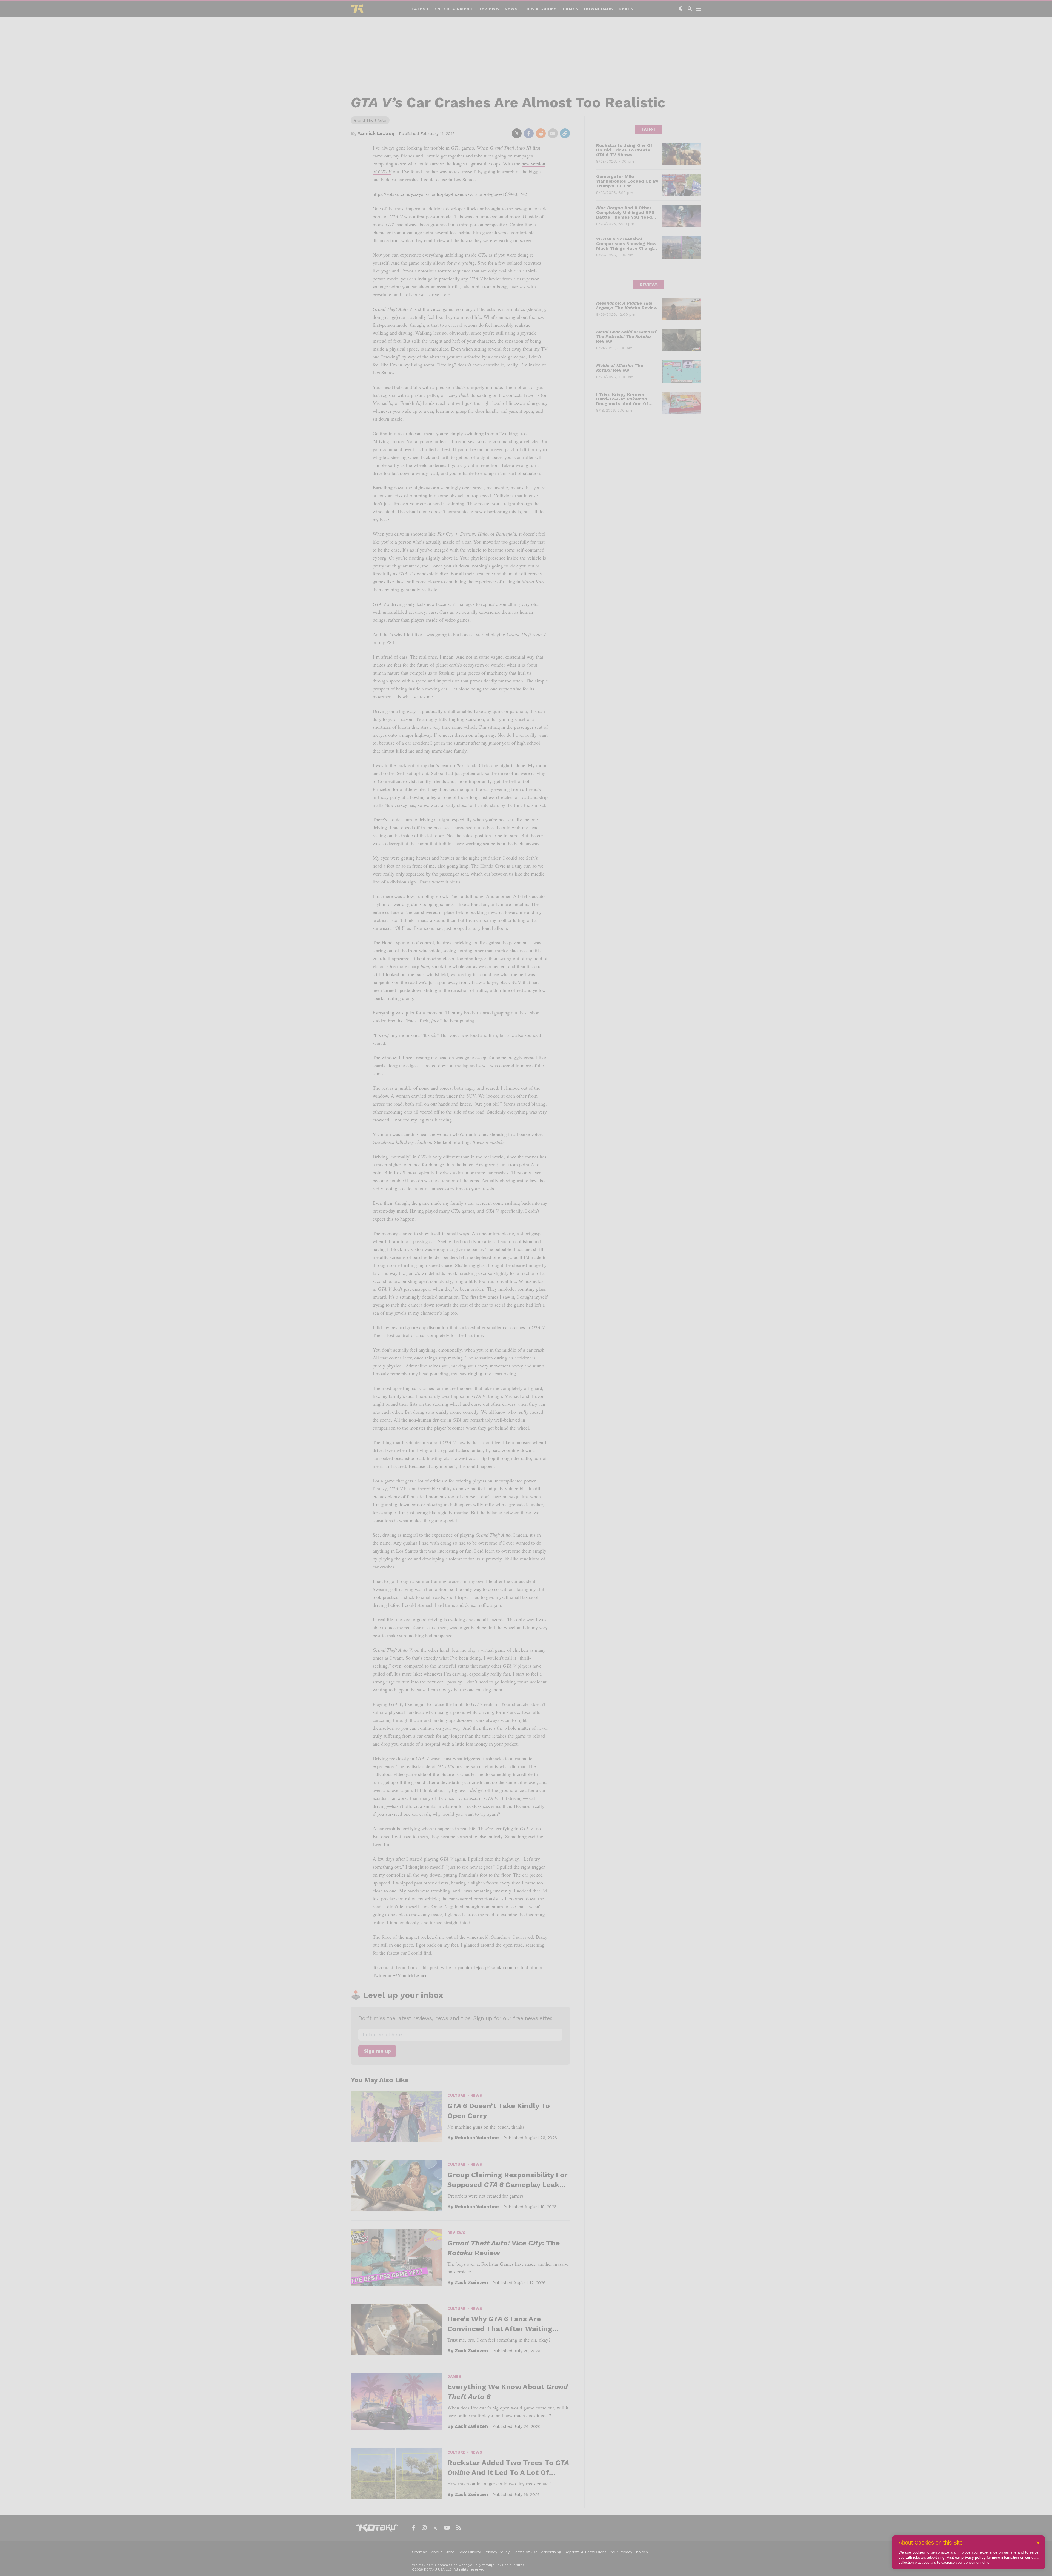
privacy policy (973, 2558)
